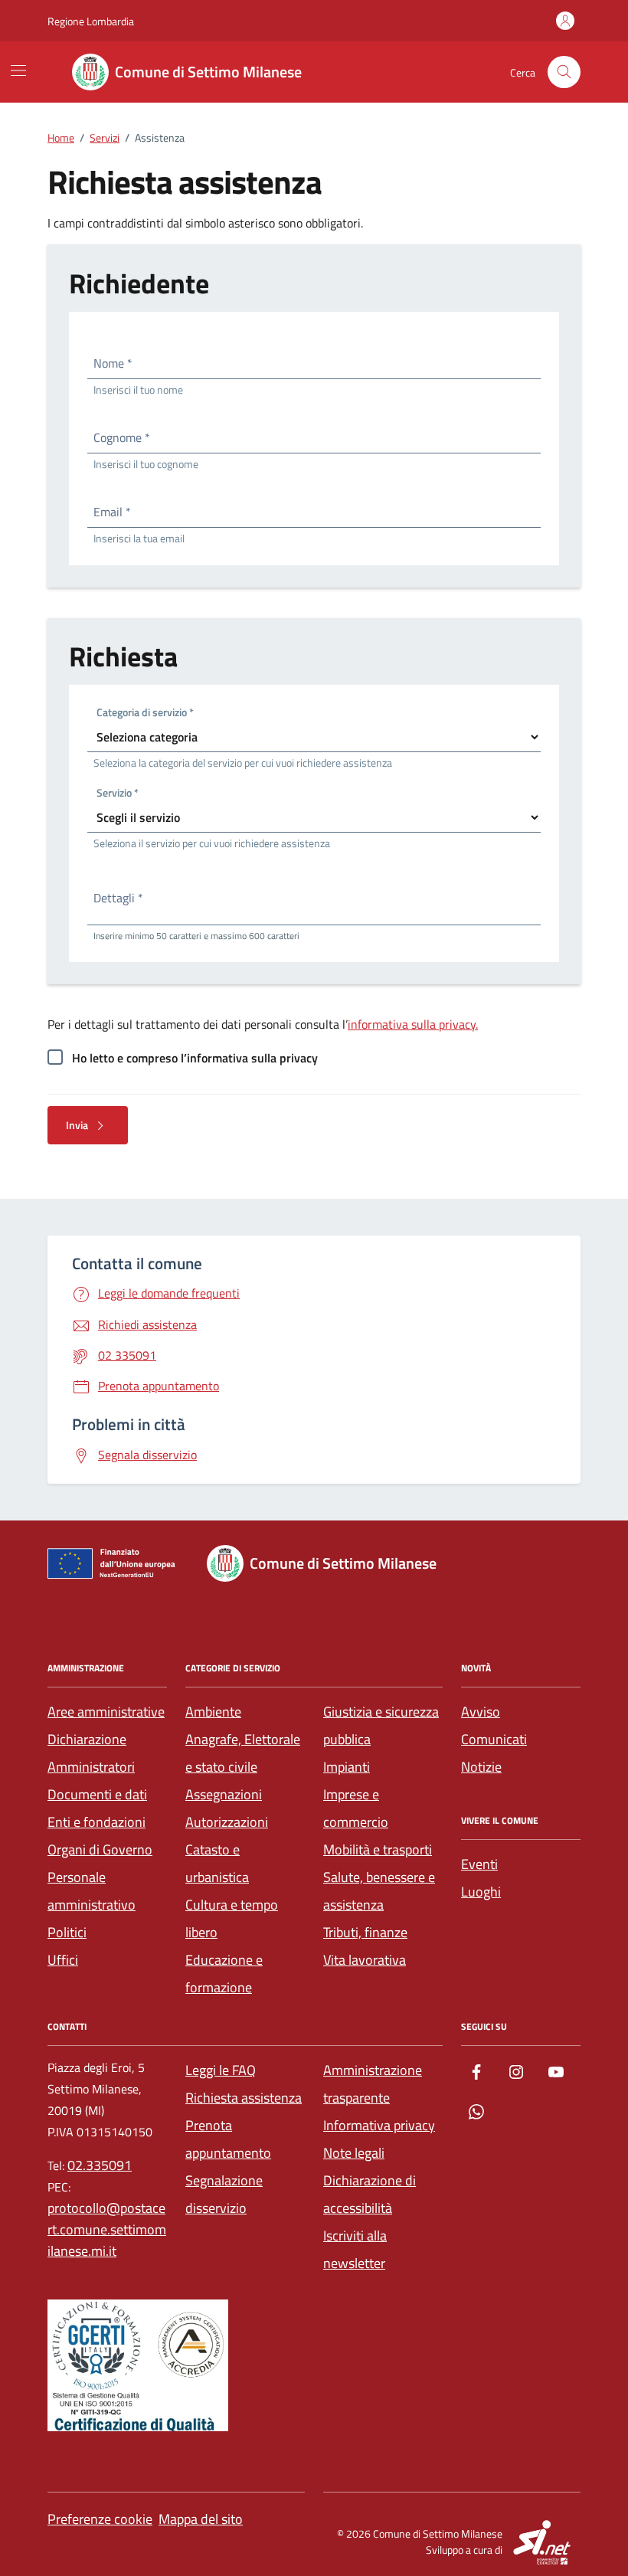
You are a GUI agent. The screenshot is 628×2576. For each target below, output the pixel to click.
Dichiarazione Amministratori (91, 1753)
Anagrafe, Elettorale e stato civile (243, 1753)
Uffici (63, 1960)
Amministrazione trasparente (373, 2084)
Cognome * (122, 437)
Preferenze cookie (100, 2519)
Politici (67, 1932)
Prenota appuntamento (228, 2139)
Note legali (354, 2153)
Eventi (479, 1864)
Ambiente (213, 1712)
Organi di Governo (100, 1849)
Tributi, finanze (365, 1932)
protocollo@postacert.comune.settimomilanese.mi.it (107, 2229)
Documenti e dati (97, 1794)
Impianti (347, 1767)
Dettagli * (118, 898)
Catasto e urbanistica (217, 1863)
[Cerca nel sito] (564, 72)
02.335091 (100, 2165)
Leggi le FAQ (221, 2070)
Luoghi (481, 1892)
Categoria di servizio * (145, 714)
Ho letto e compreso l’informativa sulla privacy (195, 1058)
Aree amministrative (106, 1712)
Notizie (481, 1767)
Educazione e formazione (224, 1974)
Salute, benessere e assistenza (379, 1891)
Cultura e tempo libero (232, 1918)
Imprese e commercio (356, 1808)
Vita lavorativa (365, 1960)
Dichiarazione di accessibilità (370, 2194)
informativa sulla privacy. (413, 1024)
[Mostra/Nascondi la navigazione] (18, 70)
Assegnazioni (224, 1794)
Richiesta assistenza (244, 2098)
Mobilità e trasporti (378, 1849)
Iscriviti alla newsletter (355, 2249)
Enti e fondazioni (96, 1822)
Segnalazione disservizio (224, 2194)
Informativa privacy (379, 2125)
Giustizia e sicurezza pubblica (381, 1725)
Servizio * (118, 795)
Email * (112, 512)
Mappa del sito (201, 2519)
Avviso (481, 1712)
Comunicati (494, 1739)
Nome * (113, 363)
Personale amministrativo (92, 1891)
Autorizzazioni (227, 1822)
